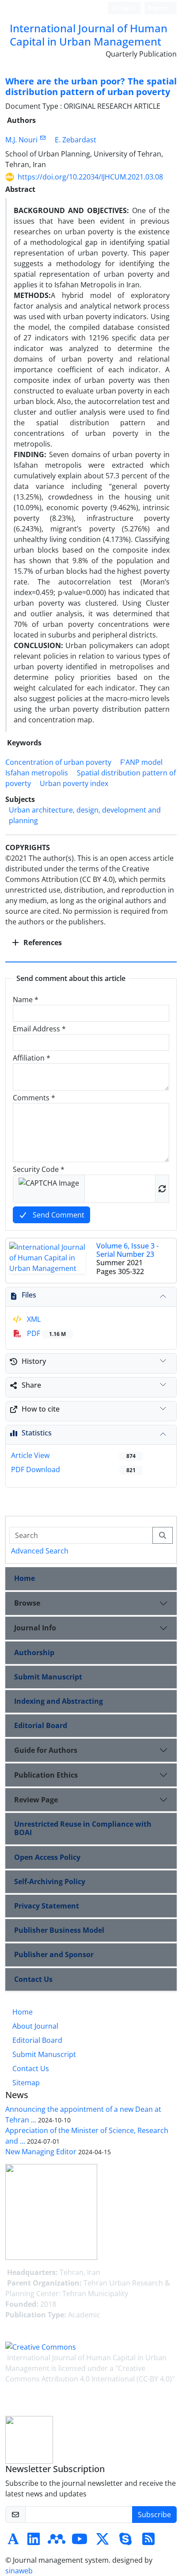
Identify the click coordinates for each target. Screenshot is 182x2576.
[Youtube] (80, 2542)
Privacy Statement (47, 1906)
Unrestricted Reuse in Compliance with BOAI (83, 1828)
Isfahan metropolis (37, 773)
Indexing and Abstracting (59, 1701)
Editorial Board (41, 1725)
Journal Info (35, 1628)
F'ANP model (141, 762)
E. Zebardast (76, 140)
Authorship (34, 1652)
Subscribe (154, 2515)
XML (33, 1319)
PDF (45, 1333)
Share (31, 1385)
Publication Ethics (46, 1775)
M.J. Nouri (21, 140)
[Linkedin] (34, 2542)
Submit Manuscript (48, 1677)
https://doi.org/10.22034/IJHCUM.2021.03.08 (90, 177)
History (34, 1361)
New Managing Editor (41, 2152)
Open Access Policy (47, 1857)
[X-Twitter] (102, 2542)
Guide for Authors (46, 1750)
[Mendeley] (57, 2542)
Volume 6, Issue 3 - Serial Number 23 (127, 1250)
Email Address (39, 1029)
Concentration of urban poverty (58, 762)
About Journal (35, 2026)
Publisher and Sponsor (54, 1954)
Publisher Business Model (59, 1930)
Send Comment (58, 1215)
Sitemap (26, 2083)
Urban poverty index (74, 783)
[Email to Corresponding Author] (43, 138)
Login (126, 8)
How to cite (41, 1409)
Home (25, 1578)
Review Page (36, 1800)
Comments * (34, 1098)
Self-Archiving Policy (50, 1881)
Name (26, 1000)
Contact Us (33, 1979)
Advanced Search (40, 1551)
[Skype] (125, 2542)
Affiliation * (32, 1058)
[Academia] (13, 2542)
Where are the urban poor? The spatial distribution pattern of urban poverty (91, 86)
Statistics (37, 1433)
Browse (27, 1603)
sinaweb (19, 2571)
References (42, 943)
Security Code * (39, 1169)
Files (29, 1295)
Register (159, 8)
